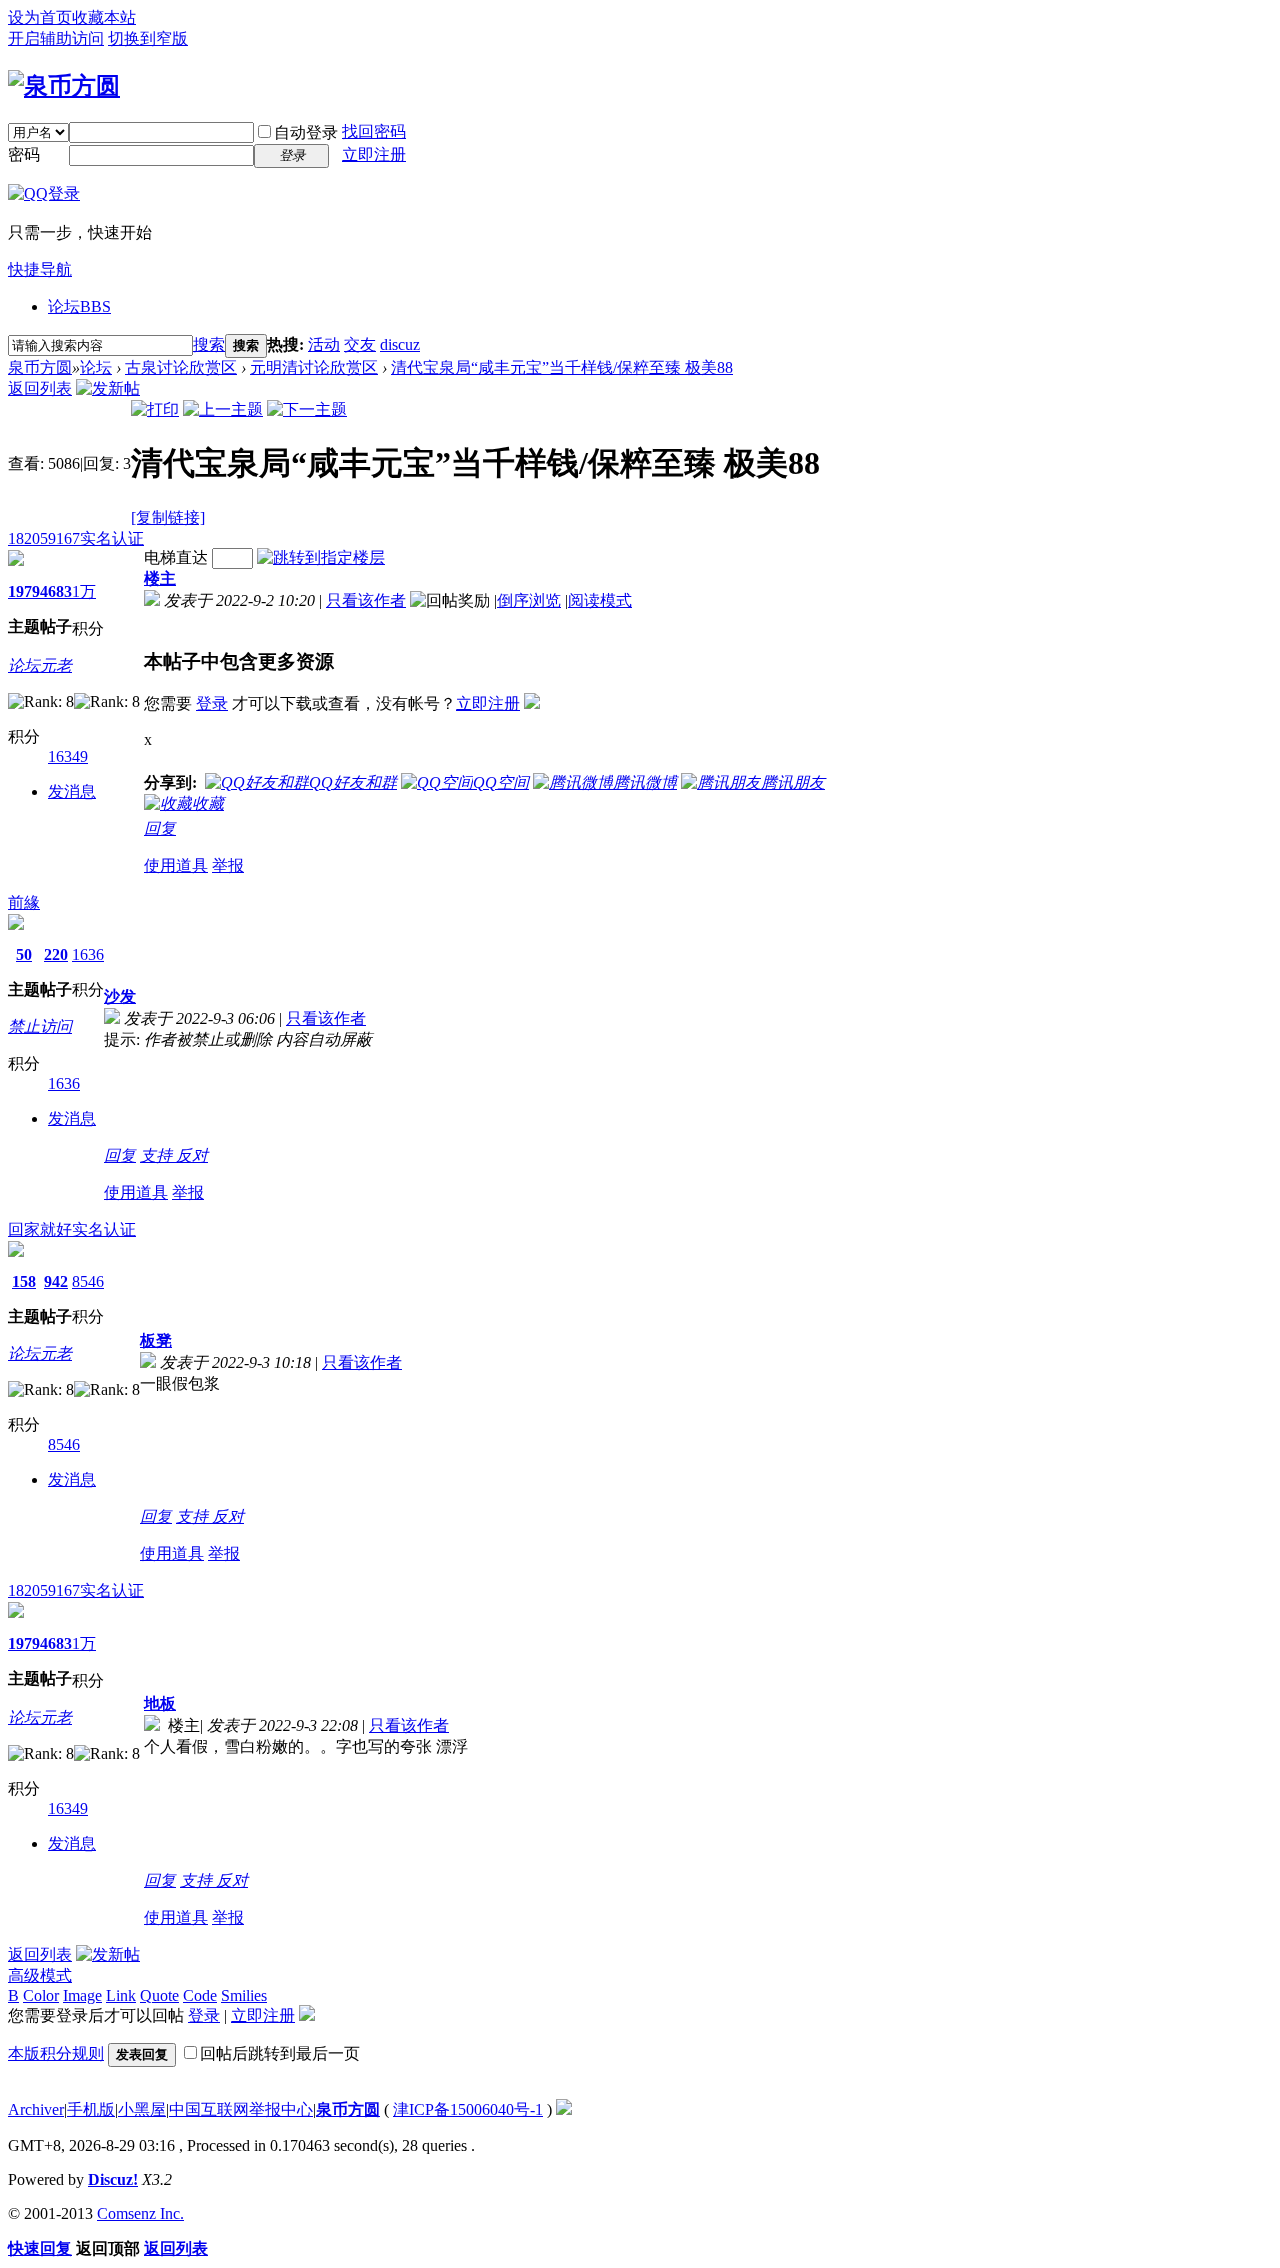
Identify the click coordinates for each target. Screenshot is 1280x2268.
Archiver (36, 2109)
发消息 (72, 791)
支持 (158, 1155)
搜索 (209, 344)
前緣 (24, 902)
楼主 (160, 578)
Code (200, 1995)
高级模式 (40, 1975)
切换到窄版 (148, 38)
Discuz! (113, 2179)
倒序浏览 (529, 600)
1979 (24, 591)
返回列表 (40, 388)
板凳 (156, 1340)
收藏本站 (104, 17)
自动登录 (306, 132)
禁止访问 (40, 1026)
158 (24, 1281)
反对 (192, 1155)
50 (24, 954)
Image (82, 1995)
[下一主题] (307, 409)
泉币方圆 (40, 367)
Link (121, 1995)
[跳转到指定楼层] (321, 557)
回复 (160, 828)
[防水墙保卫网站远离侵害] (564, 2109)
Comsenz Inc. (140, 2213)
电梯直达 (176, 557)
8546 (88, 1281)
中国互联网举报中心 (241, 2109)
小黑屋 (142, 2109)
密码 (24, 154)
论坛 (79, 306)
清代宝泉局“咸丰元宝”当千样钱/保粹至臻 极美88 (562, 367)
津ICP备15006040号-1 (468, 2109)
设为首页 (40, 17)
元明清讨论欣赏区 (314, 367)
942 (56, 1281)
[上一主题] (223, 409)
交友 (360, 344)
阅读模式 (600, 600)
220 (56, 954)
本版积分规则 (56, 2053)
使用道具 (176, 865)
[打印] (155, 409)
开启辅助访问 (56, 38)
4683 (56, 591)
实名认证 (112, 538)
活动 (324, 344)
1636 (88, 954)
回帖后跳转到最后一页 (280, 2053)
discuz (400, 344)
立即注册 (374, 154)
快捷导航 (40, 269)
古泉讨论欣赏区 (181, 367)
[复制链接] (168, 517)
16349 (68, 756)
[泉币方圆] (64, 86)
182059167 (44, 538)
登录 (212, 703)
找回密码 (374, 131)
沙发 (120, 996)
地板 (160, 1703)
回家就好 (40, 1229)
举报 (228, 865)
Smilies (244, 1995)
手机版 (91, 2109)
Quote (159, 1995)
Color (41, 1995)
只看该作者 (366, 600)
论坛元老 (40, 665)
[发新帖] (108, 388)
